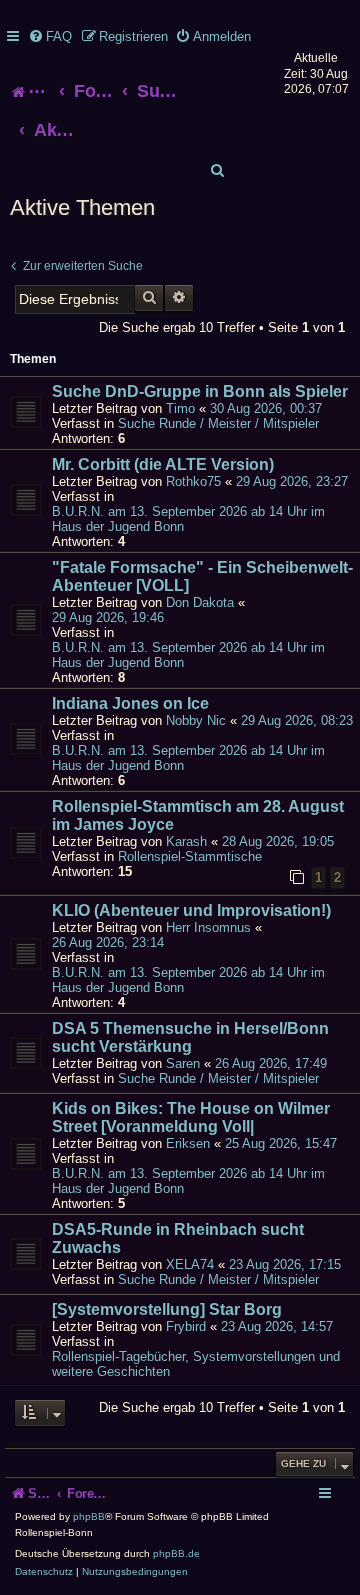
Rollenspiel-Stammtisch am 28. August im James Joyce (198, 815)
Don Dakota (200, 602)
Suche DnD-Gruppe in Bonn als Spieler (200, 391)
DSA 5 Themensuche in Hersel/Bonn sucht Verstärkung (190, 1037)
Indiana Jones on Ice (130, 703)
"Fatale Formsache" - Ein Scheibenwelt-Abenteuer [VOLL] (202, 576)
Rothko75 (193, 481)
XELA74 (190, 1264)
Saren (183, 1063)
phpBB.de (176, 1553)
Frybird (186, 1326)
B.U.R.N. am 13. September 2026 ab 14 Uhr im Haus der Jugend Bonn (188, 519)
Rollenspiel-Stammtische (190, 856)
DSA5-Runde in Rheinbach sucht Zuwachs (178, 1238)
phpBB (89, 1516)
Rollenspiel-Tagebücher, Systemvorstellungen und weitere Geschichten (196, 1364)
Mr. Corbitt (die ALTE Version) (163, 464)
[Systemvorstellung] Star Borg (167, 1309)
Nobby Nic (196, 720)
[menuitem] (50, 36)
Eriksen (188, 1143)
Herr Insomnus (208, 927)
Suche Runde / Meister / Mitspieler (218, 423)
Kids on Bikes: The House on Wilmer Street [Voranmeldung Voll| (191, 1117)
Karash (186, 841)
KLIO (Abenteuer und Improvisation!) (191, 910)
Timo (180, 408)
